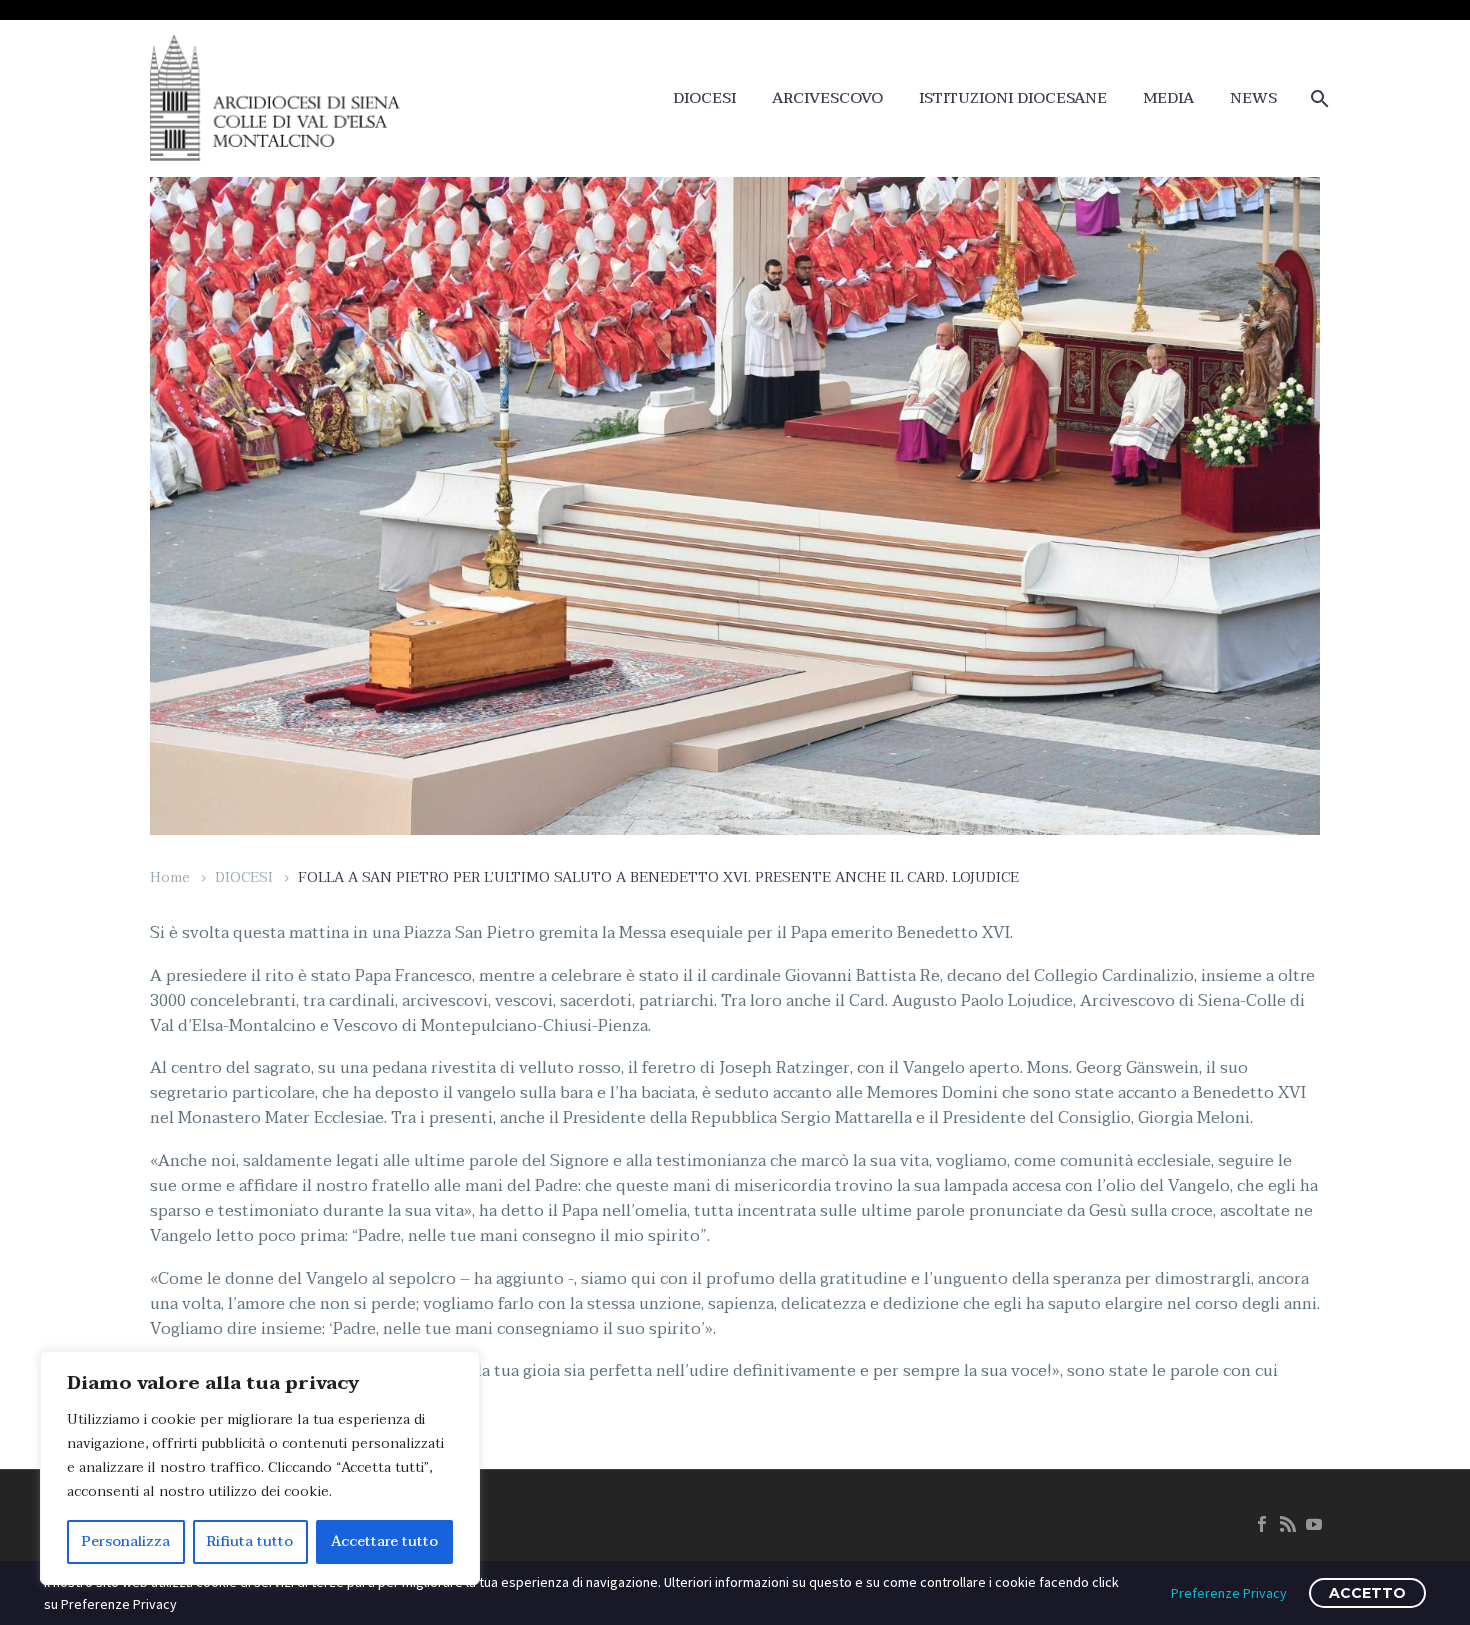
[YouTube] (1314, 1524)
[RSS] (1288, 1524)
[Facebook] (1262, 1524)
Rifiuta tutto (250, 1541)
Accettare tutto (384, 1541)
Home (170, 877)
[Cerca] (1317, 98)
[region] (260, 1468)
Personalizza (126, 1541)
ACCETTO (1367, 1593)
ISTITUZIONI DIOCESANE (1013, 98)
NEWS (1253, 98)
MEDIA (1168, 98)
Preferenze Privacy (1229, 1593)
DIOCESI (704, 98)
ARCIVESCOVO (827, 98)
